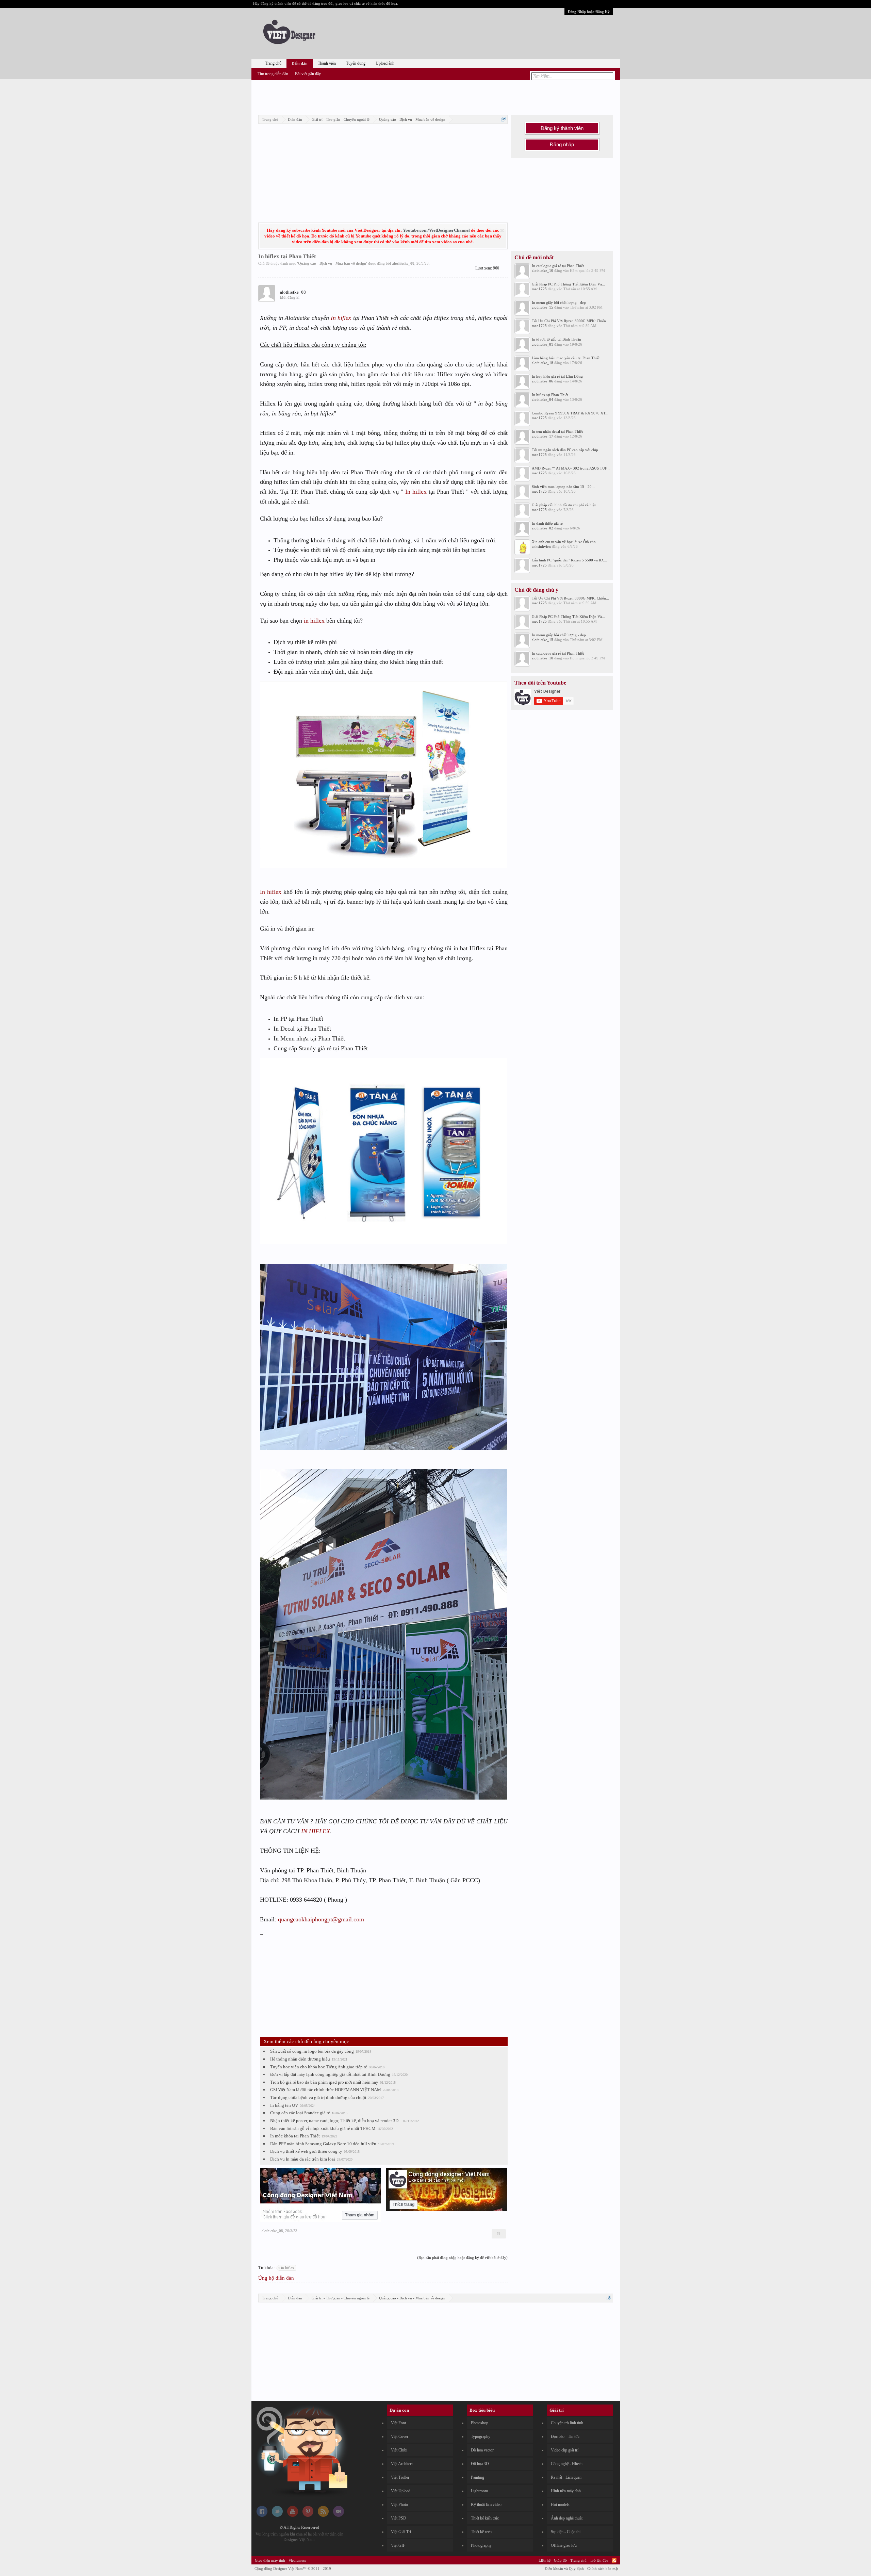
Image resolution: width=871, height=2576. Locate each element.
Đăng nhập (562, 145)
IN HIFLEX (316, 1831)
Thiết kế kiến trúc (485, 2518)
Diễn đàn (300, 64)
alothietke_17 (543, 436)
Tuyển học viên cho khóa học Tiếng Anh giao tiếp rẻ (319, 2067)
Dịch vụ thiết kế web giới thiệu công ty (306, 2151)
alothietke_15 (543, 307)
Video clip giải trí (565, 2450)
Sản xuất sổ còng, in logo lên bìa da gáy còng (312, 2051)
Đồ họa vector (482, 2450)
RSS (614, 2560)
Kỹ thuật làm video (486, 2505)
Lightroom (479, 2491)
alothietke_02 (543, 528)
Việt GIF (398, 2545)
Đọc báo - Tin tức (565, 2436)
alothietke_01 (543, 344)
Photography (481, 2545)
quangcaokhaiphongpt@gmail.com (321, 1919)
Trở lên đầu (599, 2560)
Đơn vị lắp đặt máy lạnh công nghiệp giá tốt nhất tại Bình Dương (330, 2074)
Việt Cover (400, 2436)
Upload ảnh (385, 63)
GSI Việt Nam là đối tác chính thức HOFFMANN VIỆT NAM (326, 2090)
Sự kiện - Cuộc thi (566, 2532)
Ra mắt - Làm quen (566, 2477)
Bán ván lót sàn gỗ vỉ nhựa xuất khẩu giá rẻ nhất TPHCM (323, 2128)
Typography (481, 2436)
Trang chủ (273, 63)
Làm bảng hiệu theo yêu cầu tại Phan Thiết (566, 358)
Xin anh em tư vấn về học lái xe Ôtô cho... (565, 542)
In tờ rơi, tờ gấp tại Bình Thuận (556, 339)
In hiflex (341, 318)
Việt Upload (401, 2491)
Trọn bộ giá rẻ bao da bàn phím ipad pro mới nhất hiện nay (324, 2082)
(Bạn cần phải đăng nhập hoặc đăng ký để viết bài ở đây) (462, 2258)
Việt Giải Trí (401, 2532)
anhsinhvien (541, 546)
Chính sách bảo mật (603, 2569)
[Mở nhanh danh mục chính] (503, 119)
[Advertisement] (435, 96)
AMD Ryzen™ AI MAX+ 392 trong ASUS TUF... (571, 468)
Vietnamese (297, 2560)
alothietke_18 (543, 363)
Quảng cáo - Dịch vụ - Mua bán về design (332, 263)
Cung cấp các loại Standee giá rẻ (300, 2113)
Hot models (560, 2505)
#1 (499, 2234)
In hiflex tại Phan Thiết (550, 395)
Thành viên (327, 63)
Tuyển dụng (356, 63)
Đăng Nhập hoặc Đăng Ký (589, 12)
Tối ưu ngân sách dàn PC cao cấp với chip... (566, 450)
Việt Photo (399, 2505)
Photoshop (480, 2423)
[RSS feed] (323, 2515)
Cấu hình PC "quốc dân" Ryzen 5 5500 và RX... (569, 560)
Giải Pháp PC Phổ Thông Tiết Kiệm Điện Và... (568, 284)
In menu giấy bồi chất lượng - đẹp (559, 302)
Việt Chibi (399, 2450)
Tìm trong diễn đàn (273, 74)
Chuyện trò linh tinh (567, 2423)
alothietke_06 (543, 381)
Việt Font (398, 2423)
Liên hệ (545, 2560)
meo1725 (539, 289)
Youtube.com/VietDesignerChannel (436, 230)
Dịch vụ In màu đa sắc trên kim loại (303, 2159)
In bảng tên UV (284, 2105)
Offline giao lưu (564, 2545)
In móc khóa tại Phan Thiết (295, 2136)
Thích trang (404, 2204)
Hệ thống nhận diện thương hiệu (300, 2059)
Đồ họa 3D (480, 2464)
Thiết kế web (481, 2532)
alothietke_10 (543, 270)
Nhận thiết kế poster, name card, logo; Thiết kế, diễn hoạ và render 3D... (336, 2121)
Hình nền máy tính (566, 2491)
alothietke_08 (403, 263)
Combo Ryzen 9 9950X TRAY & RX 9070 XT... (570, 413)
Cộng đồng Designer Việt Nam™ (293, 2569)
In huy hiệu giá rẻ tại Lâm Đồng (557, 376)
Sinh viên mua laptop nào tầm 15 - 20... (563, 487)
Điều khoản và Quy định (564, 2569)
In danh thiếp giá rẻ (547, 523)
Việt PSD (399, 2518)
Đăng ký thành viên (562, 128)
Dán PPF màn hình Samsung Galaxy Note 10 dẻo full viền (323, 2144)
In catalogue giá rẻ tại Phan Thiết (558, 266)
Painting (478, 2477)
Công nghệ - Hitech (567, 2464)
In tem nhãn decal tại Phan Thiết (557, 431)
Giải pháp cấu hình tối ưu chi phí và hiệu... (566, 505)
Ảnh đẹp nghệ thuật (567, 2518)
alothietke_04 (543, 399)
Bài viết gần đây (308, 74)
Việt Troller (400, 2477)
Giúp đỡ (560, 2560)
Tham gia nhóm (360, 2215)
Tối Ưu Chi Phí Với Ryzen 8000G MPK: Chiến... (570, 321)
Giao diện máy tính (270, 2560)
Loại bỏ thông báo (502, 231)
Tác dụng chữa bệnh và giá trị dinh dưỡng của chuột (318, 2097)
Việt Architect (402, 2464)
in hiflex (314, 621)
